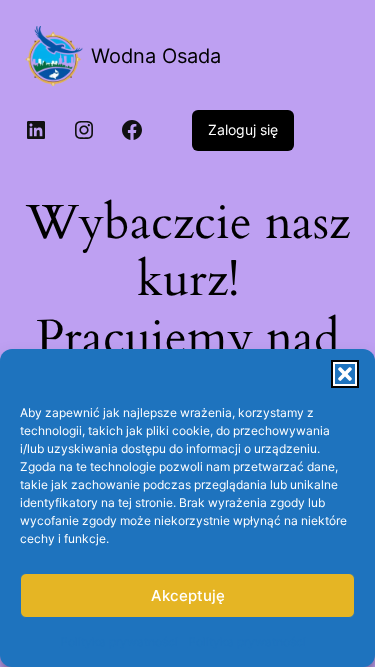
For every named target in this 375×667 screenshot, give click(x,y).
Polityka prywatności (119, 641)
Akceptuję (188, 595)
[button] (345, 374)
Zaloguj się (243, 129)
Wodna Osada (156, 56)
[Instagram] (84, 130)
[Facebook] (132, 130)
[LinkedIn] (36, 130)
